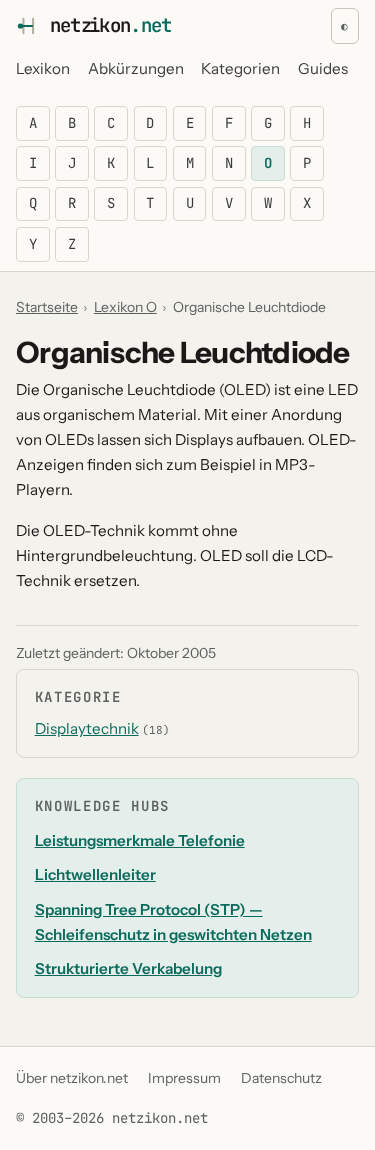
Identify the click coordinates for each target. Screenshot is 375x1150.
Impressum (184, 1078)
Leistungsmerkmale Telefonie (140, 840)
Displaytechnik (87, 728)
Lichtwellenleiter (95, 874)
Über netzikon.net (72, 1078)
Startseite (47, 307)
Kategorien (240, 68)
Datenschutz (281, 1078)
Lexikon (43, 68)
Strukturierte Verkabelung (128, 968)
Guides (323, 68)
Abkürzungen (136, 68)
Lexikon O (125, 307)
